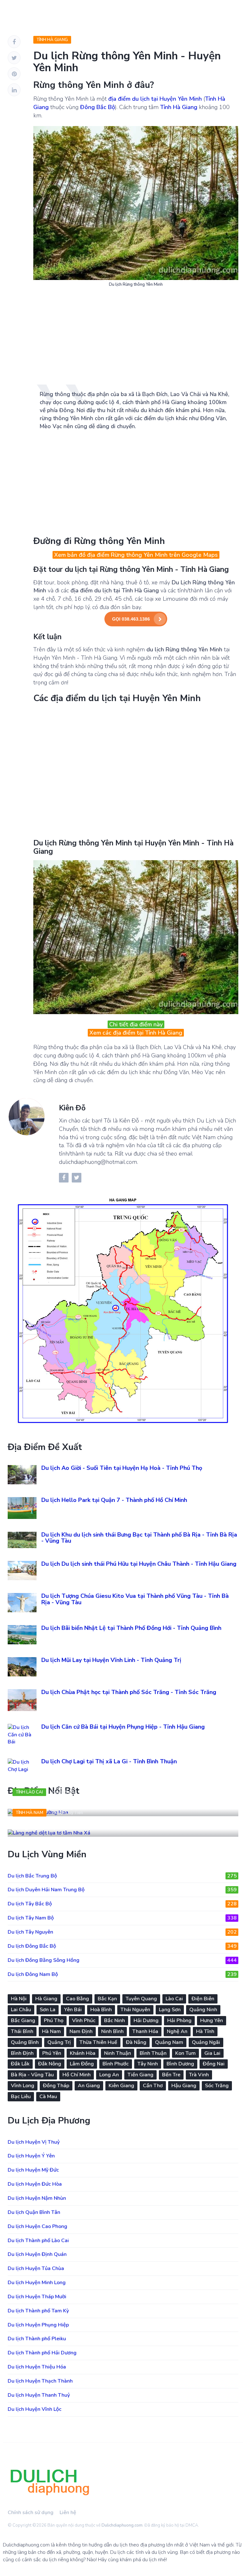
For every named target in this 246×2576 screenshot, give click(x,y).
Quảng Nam (169, 2042)
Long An (109, 2075)
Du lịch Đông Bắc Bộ (122, 1946)
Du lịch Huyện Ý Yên (31, 2156)
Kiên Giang (121, 2086)
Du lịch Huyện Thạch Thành (40, 2381)
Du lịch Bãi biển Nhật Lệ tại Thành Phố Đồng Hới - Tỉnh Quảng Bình (131, 1628)
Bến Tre (171, 2075)
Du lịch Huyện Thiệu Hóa (37, 2367)
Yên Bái (73, 2010)
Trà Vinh (199, 2075)
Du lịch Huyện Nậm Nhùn (37, 2198)
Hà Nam (51, 2031)
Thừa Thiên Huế (98, 2042)
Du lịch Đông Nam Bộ (122, 1974)
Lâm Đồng (82, 2064)
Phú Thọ (54, 2021)
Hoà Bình (101, 2010)
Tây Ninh (148, 2064)
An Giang (89, 2086)
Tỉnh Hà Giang (52, 40)
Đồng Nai (214, 2064)
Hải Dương (146, 2021)
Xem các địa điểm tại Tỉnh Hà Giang (136, 1033)
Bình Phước (116, 2064)
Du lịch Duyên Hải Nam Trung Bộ (122, 1890)
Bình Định (22, 2053)
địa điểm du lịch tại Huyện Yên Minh (155, 99)
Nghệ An (177, 2031)
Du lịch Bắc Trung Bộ (122, 1876)
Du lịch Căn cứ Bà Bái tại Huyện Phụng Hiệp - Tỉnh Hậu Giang (123, 1727)
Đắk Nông (50, 2064)
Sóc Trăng (217, 2086)
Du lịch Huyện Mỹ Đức (33, 2170)
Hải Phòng (179, 2021)
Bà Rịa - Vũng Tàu (32, 2075)
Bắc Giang (23, 2021)
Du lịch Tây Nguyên (122, 1932)
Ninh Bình (112, 2031)
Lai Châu (21, 2010)
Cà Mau (48, 2097)
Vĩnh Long (23, 2086)
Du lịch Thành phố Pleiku (37, 2339)
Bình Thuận (153, 2053)
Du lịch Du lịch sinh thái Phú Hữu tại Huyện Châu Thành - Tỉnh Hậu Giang (139, 1564)
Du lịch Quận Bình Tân (34, 2212)
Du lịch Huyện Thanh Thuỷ (39, 2395)
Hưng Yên (212, 2021)
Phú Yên (52, 2053)
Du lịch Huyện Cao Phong (37, 2226)
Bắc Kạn (107, 1999)
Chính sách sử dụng (31, 2512)
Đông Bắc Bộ (98, 107)
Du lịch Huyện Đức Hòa (35, 2184)
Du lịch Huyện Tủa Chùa (36, 2268)
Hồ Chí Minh (77, 2075)
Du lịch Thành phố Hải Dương (42, 2353)
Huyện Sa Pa (64, 1792)
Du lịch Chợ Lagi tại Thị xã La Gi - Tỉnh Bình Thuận (109, 1761)
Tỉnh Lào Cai (29, 1792)
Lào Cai (174, 1999)
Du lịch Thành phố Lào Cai (38, 2241)
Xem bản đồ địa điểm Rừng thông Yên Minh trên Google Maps (136, 555)
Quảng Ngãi (206, 2042)
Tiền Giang (140, 2075)
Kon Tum (185, 2053)
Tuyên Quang (141, 1999)
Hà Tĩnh (205, 2031)
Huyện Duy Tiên (68, 1813)
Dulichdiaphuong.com (122, 2525)
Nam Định (81, 2031)
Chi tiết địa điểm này (136, 1024)
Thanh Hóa (145, 2031)
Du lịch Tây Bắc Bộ (122, 1904)
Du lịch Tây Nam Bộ (122, 1918)
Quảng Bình (25, 2042)
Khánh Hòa (83, 2053)
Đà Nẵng (136, 2042)
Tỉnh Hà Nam (29, 1813)
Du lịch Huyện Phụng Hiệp (38, 2325)
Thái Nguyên (135, 2010)
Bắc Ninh (115, 2021)
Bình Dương (180, 2064)
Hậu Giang (184, 2086)
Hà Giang (46, 1999)
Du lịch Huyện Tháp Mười (37, 2297)
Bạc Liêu (21, 2097)
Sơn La (48, 2010)
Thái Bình (22, 2031)
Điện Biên (203, 1999)
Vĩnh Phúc (84, 2021)
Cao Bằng (78, 1999)
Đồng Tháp (56, 2086)
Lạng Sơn (170, 2010)
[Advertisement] (136, 339)
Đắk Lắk (20, 2064)
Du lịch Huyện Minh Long (37, 2283)
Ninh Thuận (118, 2053)
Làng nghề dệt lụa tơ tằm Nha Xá (67, 1826)
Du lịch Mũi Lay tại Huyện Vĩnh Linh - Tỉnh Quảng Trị (111, 1660)
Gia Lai (212, 2053)
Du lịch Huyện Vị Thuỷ (34, 2142)
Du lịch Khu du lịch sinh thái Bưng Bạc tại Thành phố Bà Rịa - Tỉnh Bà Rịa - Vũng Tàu (139, 1538)
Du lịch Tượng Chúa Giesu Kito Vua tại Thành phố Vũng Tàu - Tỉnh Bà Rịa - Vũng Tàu (135, 1599)
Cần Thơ (153, 2086)
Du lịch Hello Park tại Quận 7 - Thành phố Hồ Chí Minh (114, 1500)
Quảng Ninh (203, 2010)
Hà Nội (19, 1999)
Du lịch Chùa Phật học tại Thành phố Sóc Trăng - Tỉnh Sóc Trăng (129, 1692)
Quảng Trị (59, 2042)
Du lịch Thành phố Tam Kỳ (38, 2311)
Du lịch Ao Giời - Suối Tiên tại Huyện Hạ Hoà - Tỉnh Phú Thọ (122, 1468)
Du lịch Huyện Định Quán (37, 2254)
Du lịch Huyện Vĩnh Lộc (35, 2409)
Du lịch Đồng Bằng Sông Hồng (122, 1960)
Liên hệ (68, 2512)
